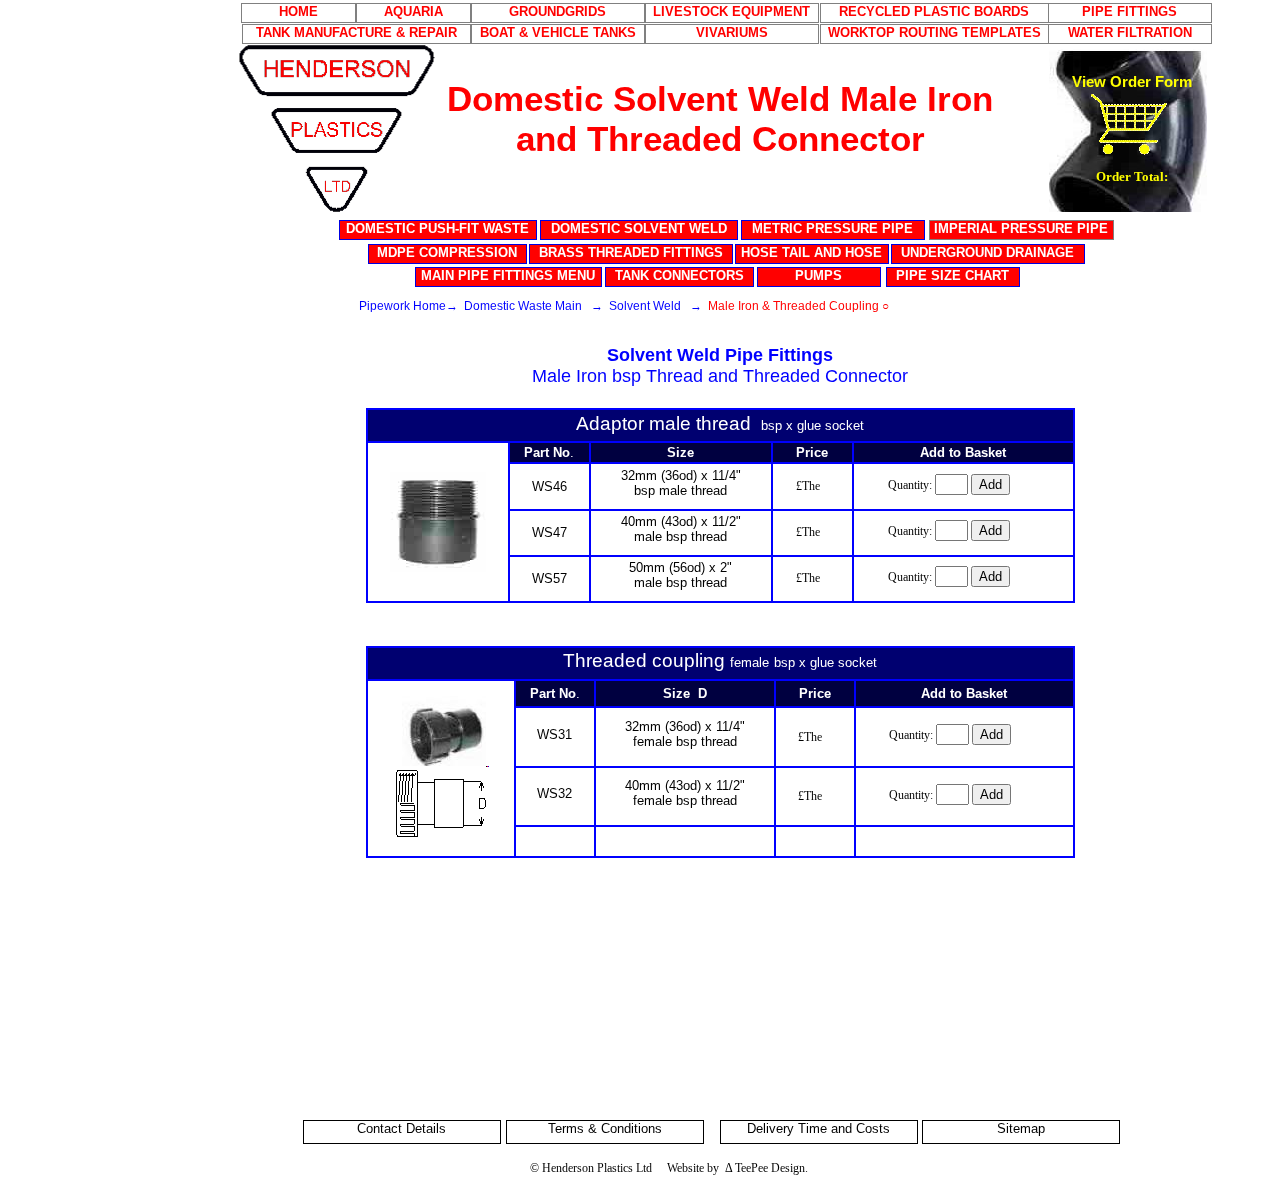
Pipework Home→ (408, 306)
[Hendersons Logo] (336, 45)
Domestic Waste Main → (533, 306)
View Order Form (1132, 81)
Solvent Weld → (655, 306)
